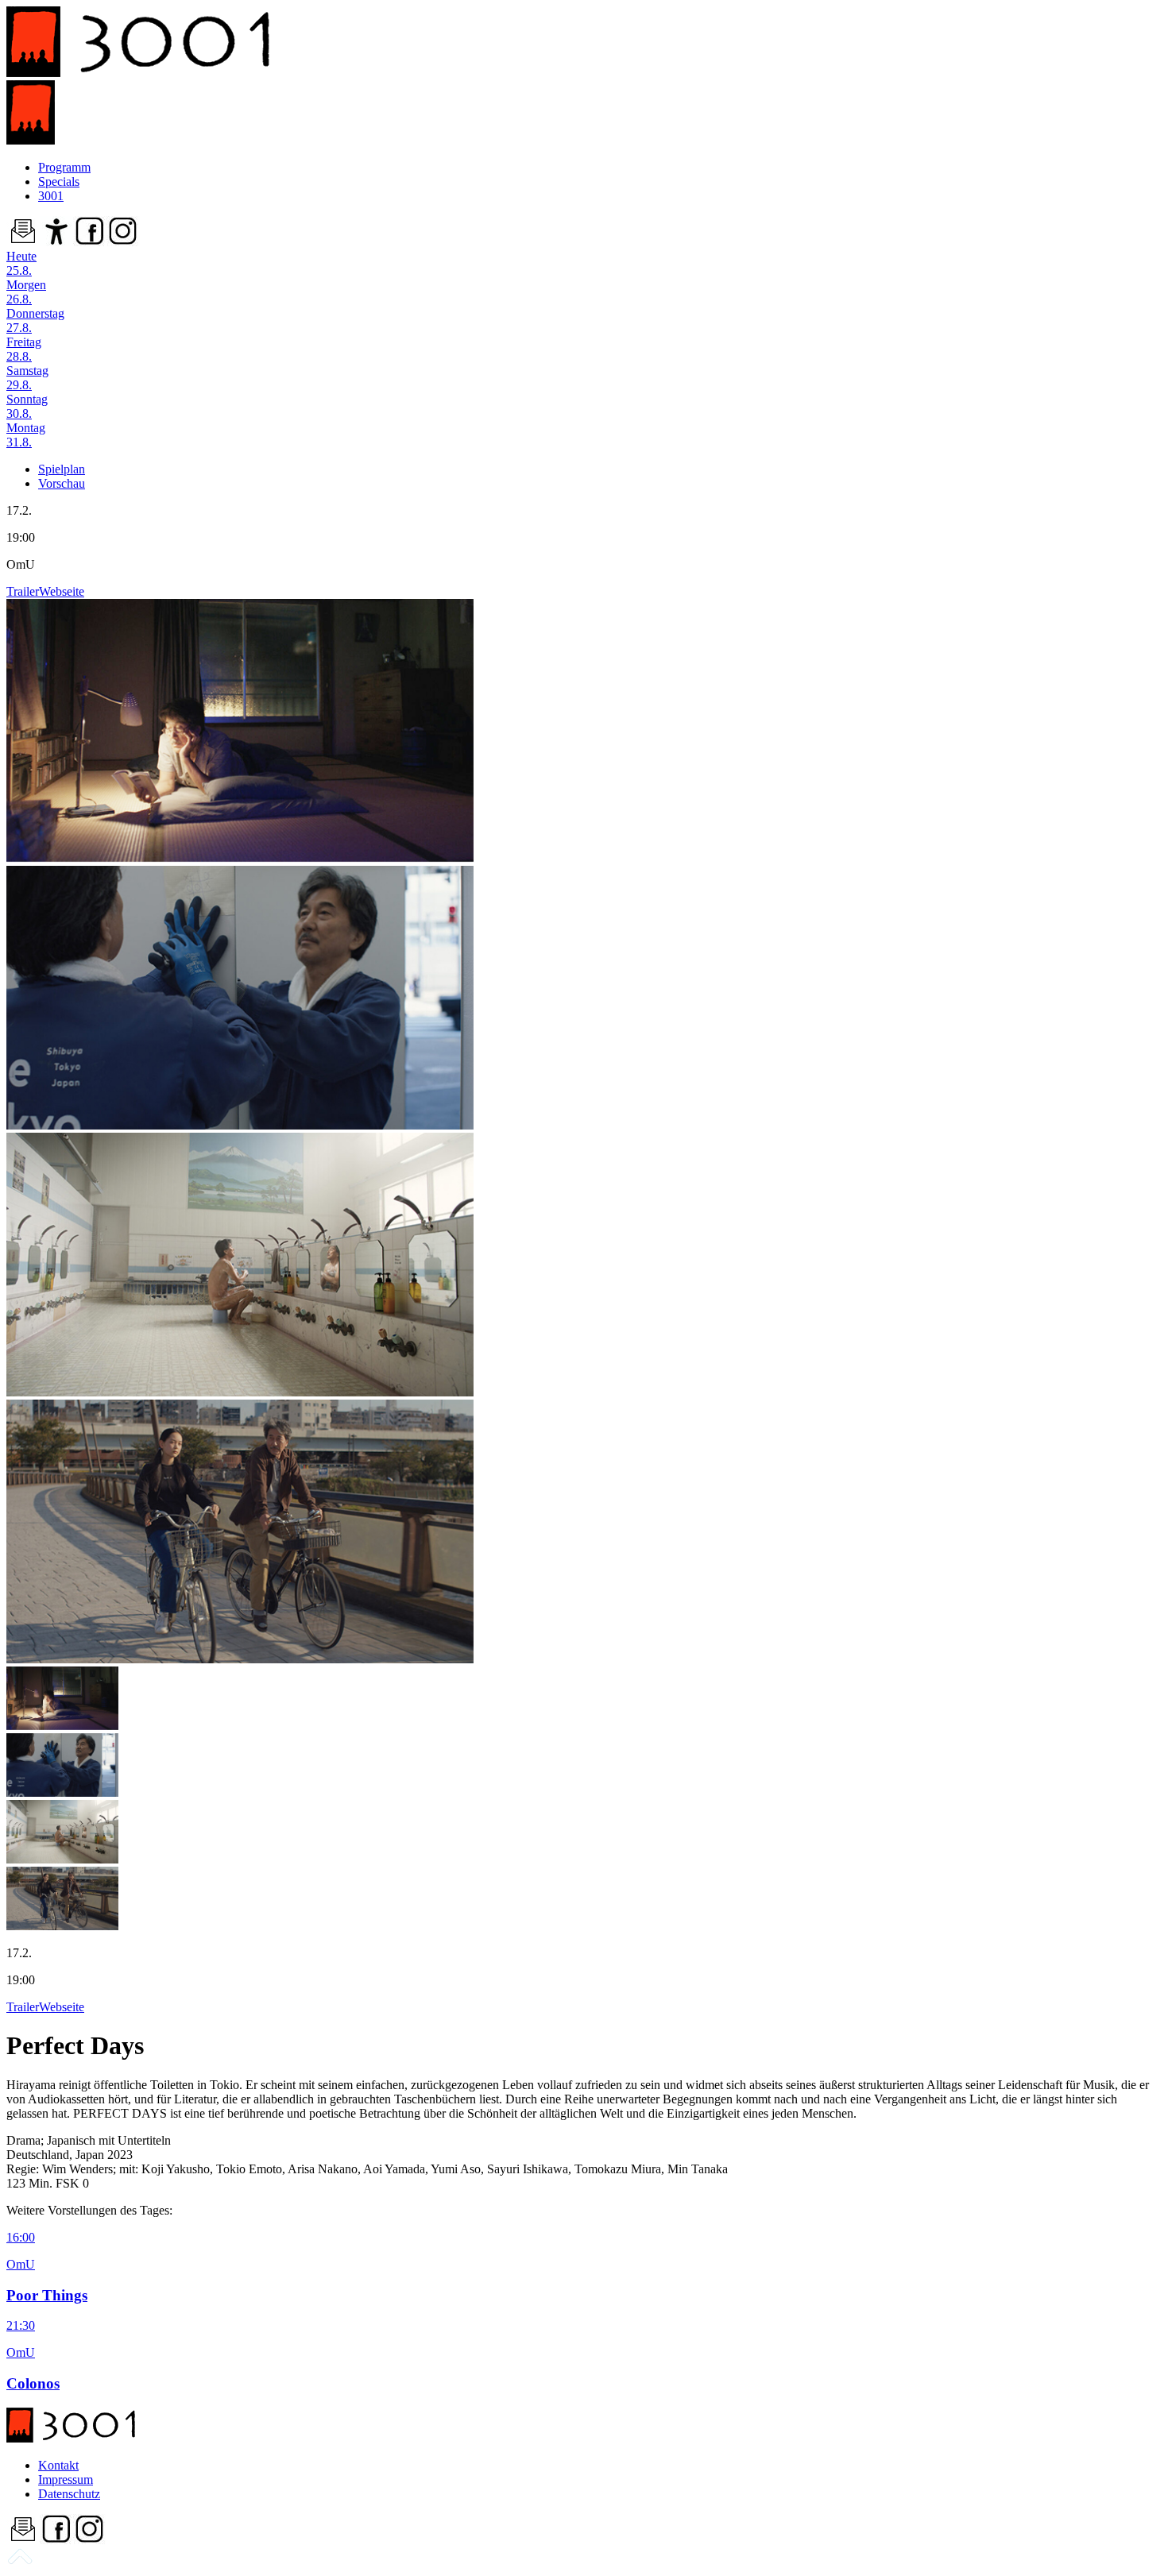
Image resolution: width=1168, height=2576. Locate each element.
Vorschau (62, 483)
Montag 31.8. (26, 435)
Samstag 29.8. (27, 378)
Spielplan (62, 469)
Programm (64, 167)
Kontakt (58, 2465)
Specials (59, 182)
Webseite (62, 591)
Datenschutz (69, 2494)
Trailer (23, 591)
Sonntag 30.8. (27, 406)
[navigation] (20, 2562)
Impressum (66, 2479)
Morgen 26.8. (26, 292)
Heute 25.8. (21, 263)
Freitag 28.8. (24, 349)
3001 (51, 196)
